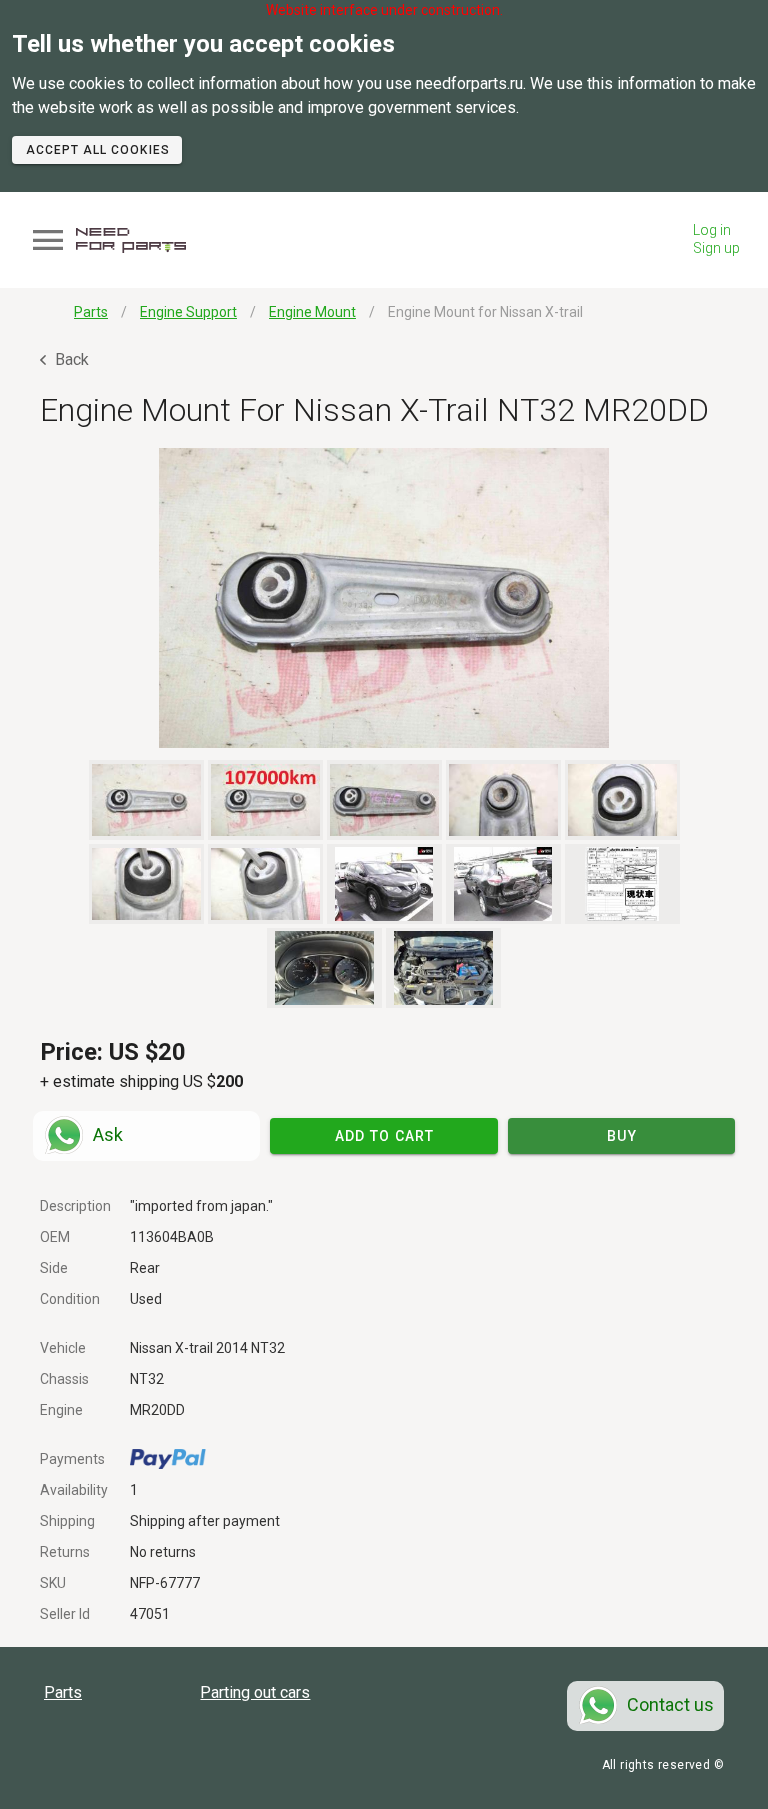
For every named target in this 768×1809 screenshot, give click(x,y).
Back (70, 359)
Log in (712, 230)
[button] (384, 598)
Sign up (716, 248)
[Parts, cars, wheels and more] (131, 240)
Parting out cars (255, 1692)
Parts (63, 1692)
